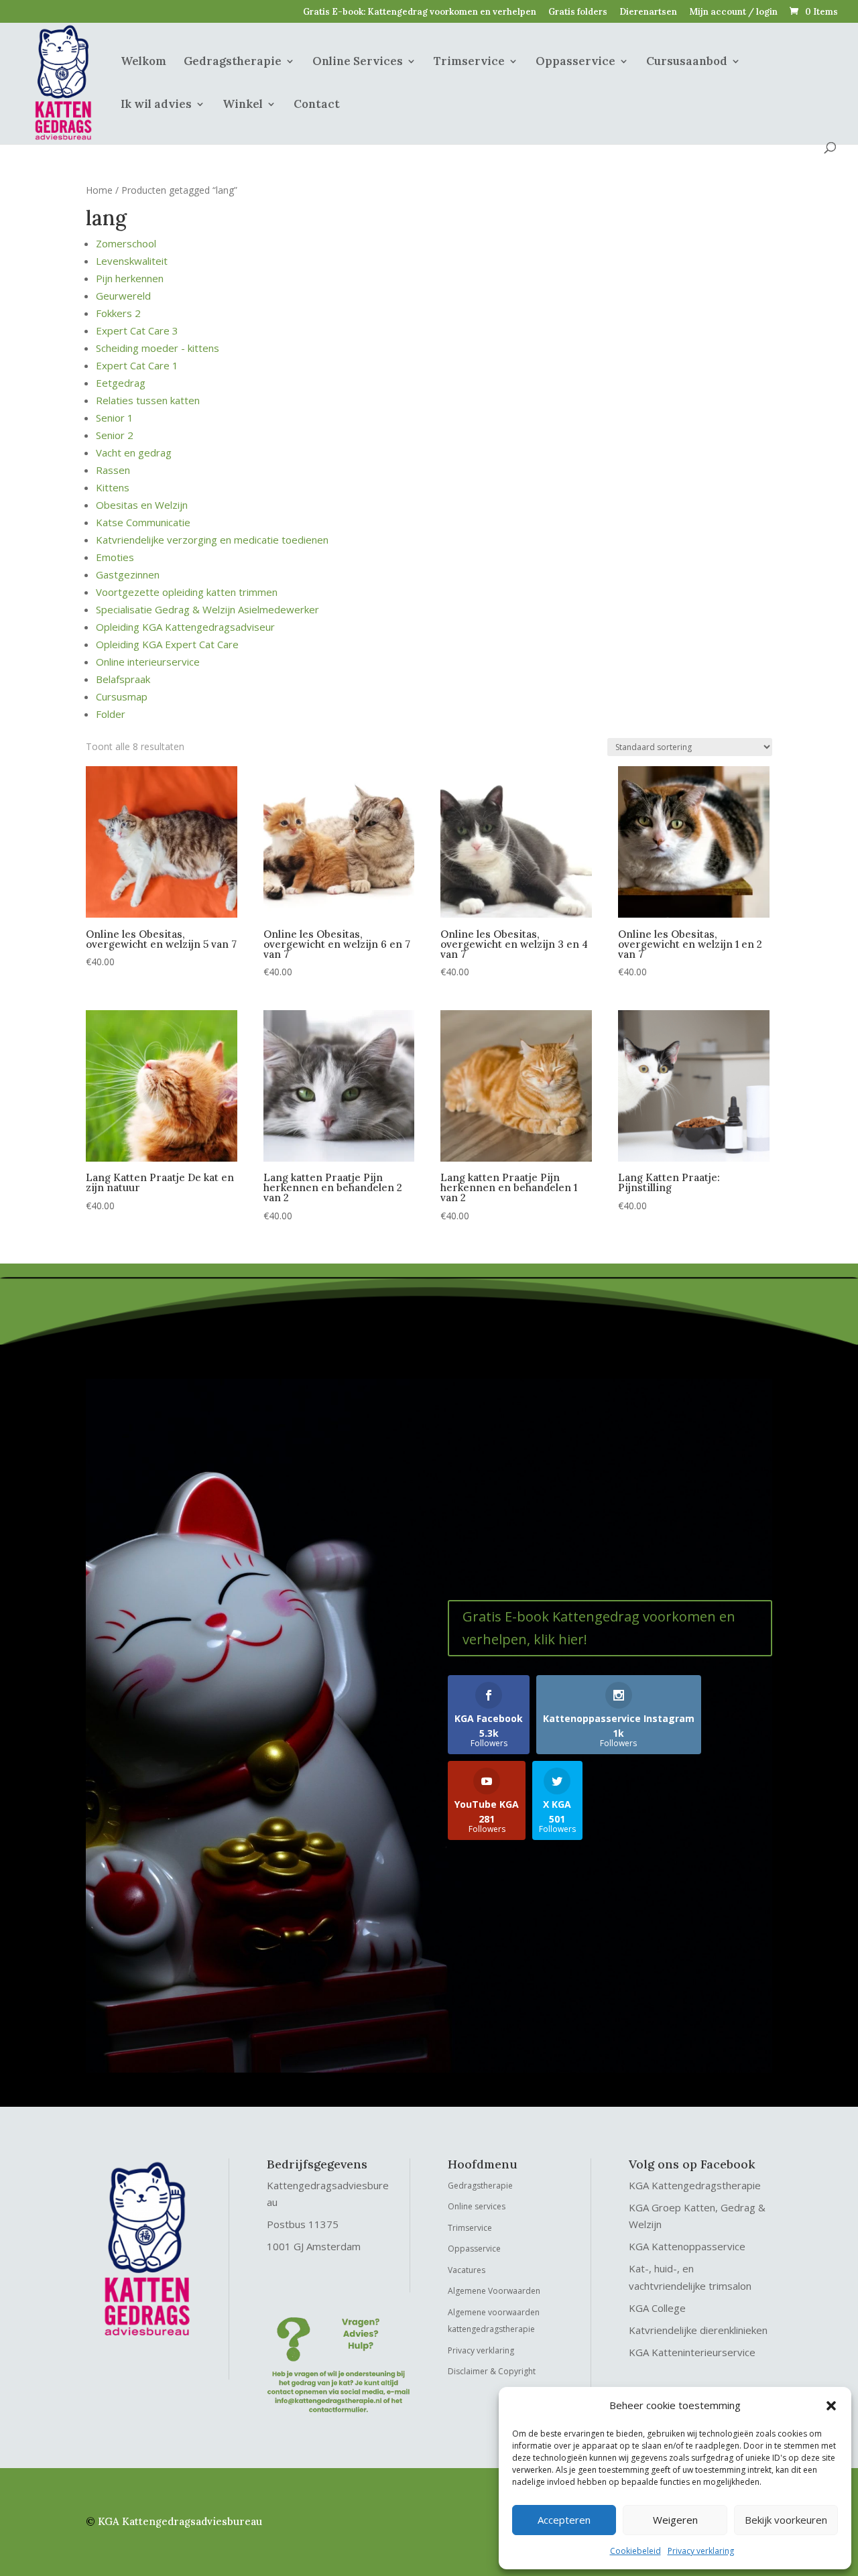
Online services (477, 2206)
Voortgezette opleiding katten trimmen (187, 592)
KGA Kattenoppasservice (687, 2246)
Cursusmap (122, 696)
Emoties (115, 557)
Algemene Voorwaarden (494, 2291)
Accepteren (564, 2520)
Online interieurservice (148, 662)
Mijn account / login (733, 12)
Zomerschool (126, 243)
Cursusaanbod (687, 62)
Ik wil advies (156, 105)
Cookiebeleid (635, 2551)
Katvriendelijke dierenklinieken (698, 2330)
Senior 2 (115, 435)
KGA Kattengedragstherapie (695, 2185)
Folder (111, 714)
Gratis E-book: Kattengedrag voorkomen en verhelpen (420, 12)
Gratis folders (578, 12)
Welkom (143, 62)
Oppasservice (575, 62)
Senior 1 (115, 418)
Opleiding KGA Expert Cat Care (167, 644)
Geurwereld (123, 296)
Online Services (358, 62)
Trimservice (469, 62)
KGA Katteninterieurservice (692, 2352)
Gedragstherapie (233, 62)
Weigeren (675, 2520)
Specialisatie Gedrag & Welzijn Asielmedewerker (207, 609)
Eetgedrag (121, 383)
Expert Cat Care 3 (137, 330)
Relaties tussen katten (148, 400)
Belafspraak (123, 679)
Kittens (113, 487)
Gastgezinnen (128, 574)
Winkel (243, 105)
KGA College (657, 2308)
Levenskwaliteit (132, 261)
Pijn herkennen (130, 278)
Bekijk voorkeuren (786, 2520)
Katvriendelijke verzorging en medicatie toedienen (212, 540)
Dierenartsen (648, 12)
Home (99, 190)
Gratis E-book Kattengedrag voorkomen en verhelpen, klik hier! (599, 1628)
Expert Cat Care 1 (137, 365)
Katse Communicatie (143, 522)
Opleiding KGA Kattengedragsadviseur (185, 627)
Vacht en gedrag (134, 452)
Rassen (113, 470)
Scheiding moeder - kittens (158, 348)
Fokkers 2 (118, 313)
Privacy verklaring (701, 2551)
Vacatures (467, 2270)
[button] (831, 2406)
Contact (317, 105)
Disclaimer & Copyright (492, 2371)
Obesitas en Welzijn (142, 505)
